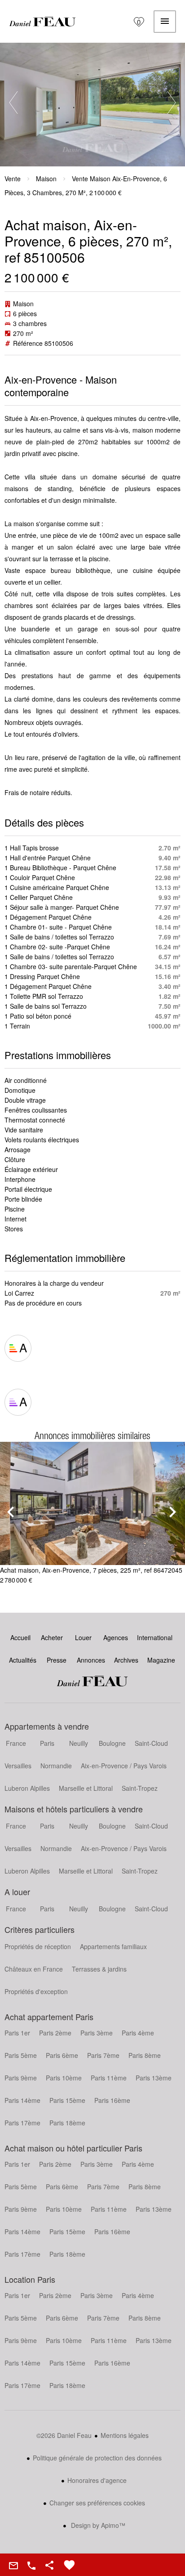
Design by (97, 2525)
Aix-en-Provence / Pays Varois (124, 1766)
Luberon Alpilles (27, 1788)
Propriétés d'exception (36, 1991)
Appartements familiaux (113, 1946)
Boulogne (112, 1743)
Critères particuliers (40, 1929)
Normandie (56, 1766)
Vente (13, 179)
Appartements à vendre (47, 1726)
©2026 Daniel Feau (64, 2435)
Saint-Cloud (151, 1743)
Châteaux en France (34, 1969)
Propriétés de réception (38, 1946)
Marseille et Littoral (86, 1788)
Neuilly (79, 1743)
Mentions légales (125, 2435)
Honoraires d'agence (97, 2480)
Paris (47, 1743)
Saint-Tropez (140, 1788)
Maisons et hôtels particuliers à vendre (74, 1809)
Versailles (18, 1766)
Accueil (43, 22)
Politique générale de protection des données (97, 2458)
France (16, 1743)
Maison (46, 179)
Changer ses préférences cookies (97, 2503)
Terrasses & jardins (99, 1969)
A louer (17, 1892)
